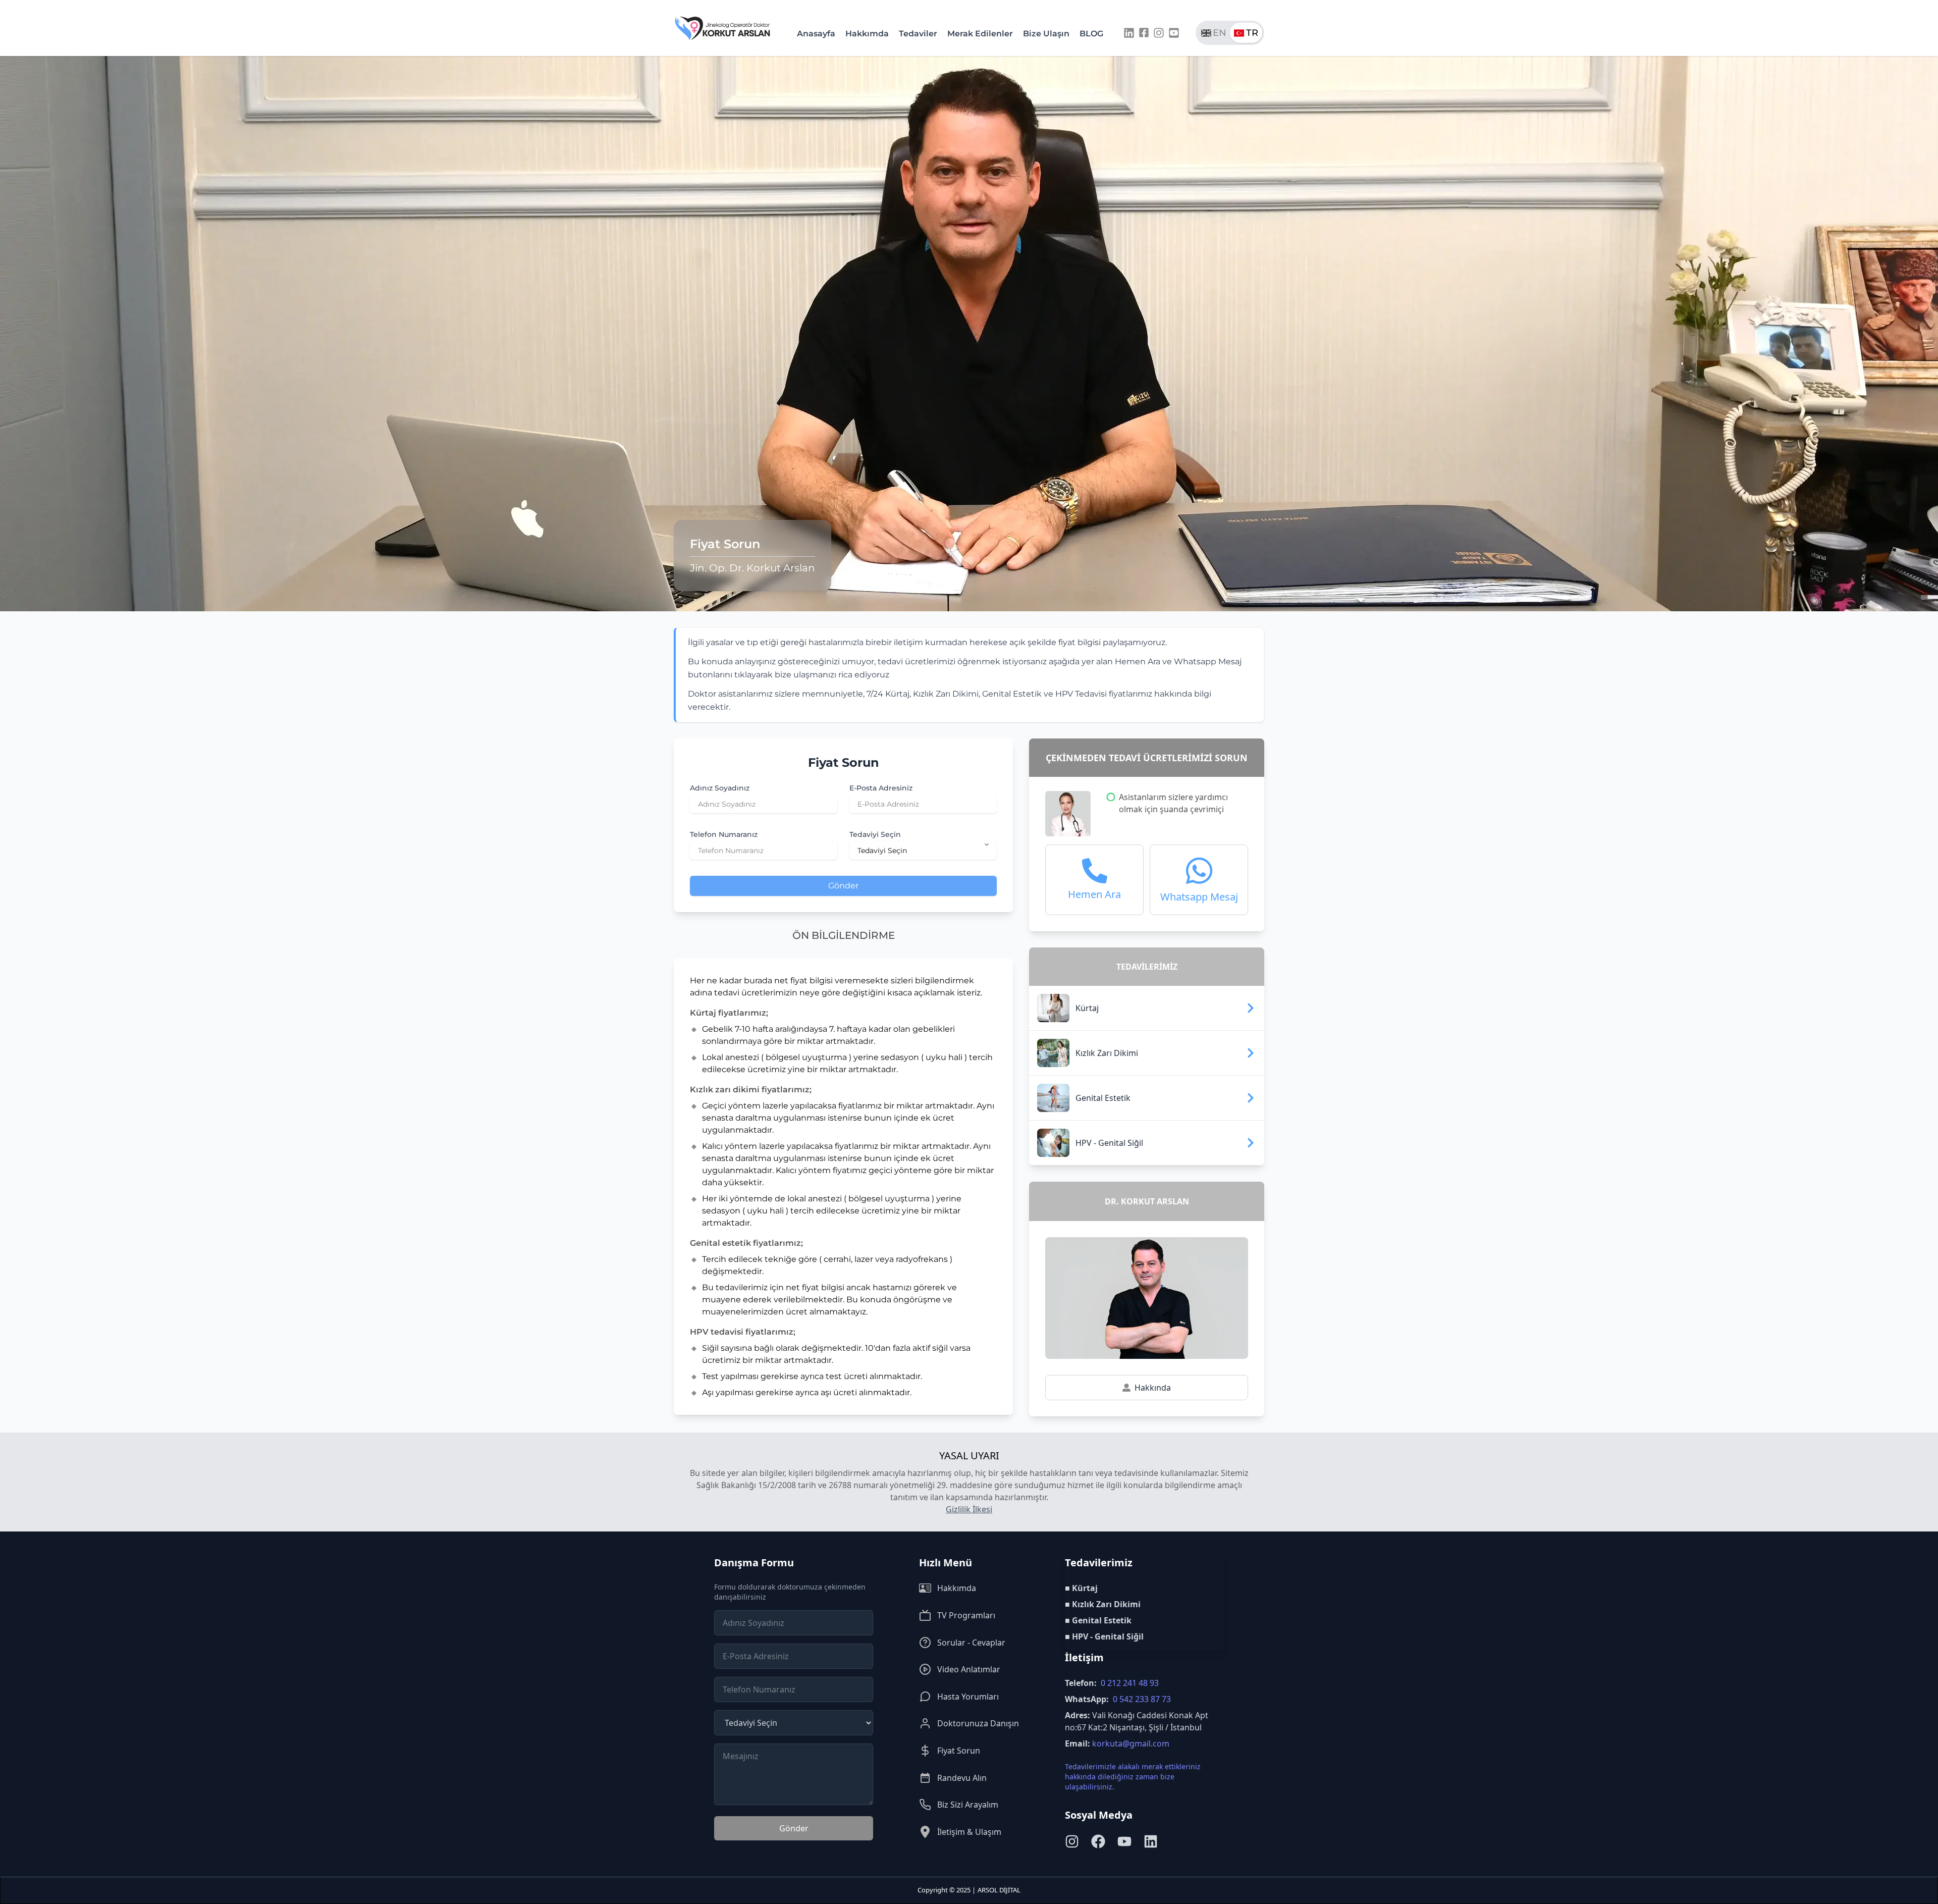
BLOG (1091, 34)
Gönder (843, 886)
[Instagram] (1159, 33)
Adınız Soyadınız (720, 788)
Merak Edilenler (980, 34)
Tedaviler (918, 34)
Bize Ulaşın (1046, 34)
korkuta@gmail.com (1131, 1743)
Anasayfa (816, 34)
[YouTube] (1174, 33)
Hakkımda (867, 34)
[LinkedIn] (1129, 33)
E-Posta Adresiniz (881, 788)
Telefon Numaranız (724, 834)
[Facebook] (1144, 33)
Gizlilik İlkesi (969, 1509)
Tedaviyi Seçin (875, 834)
